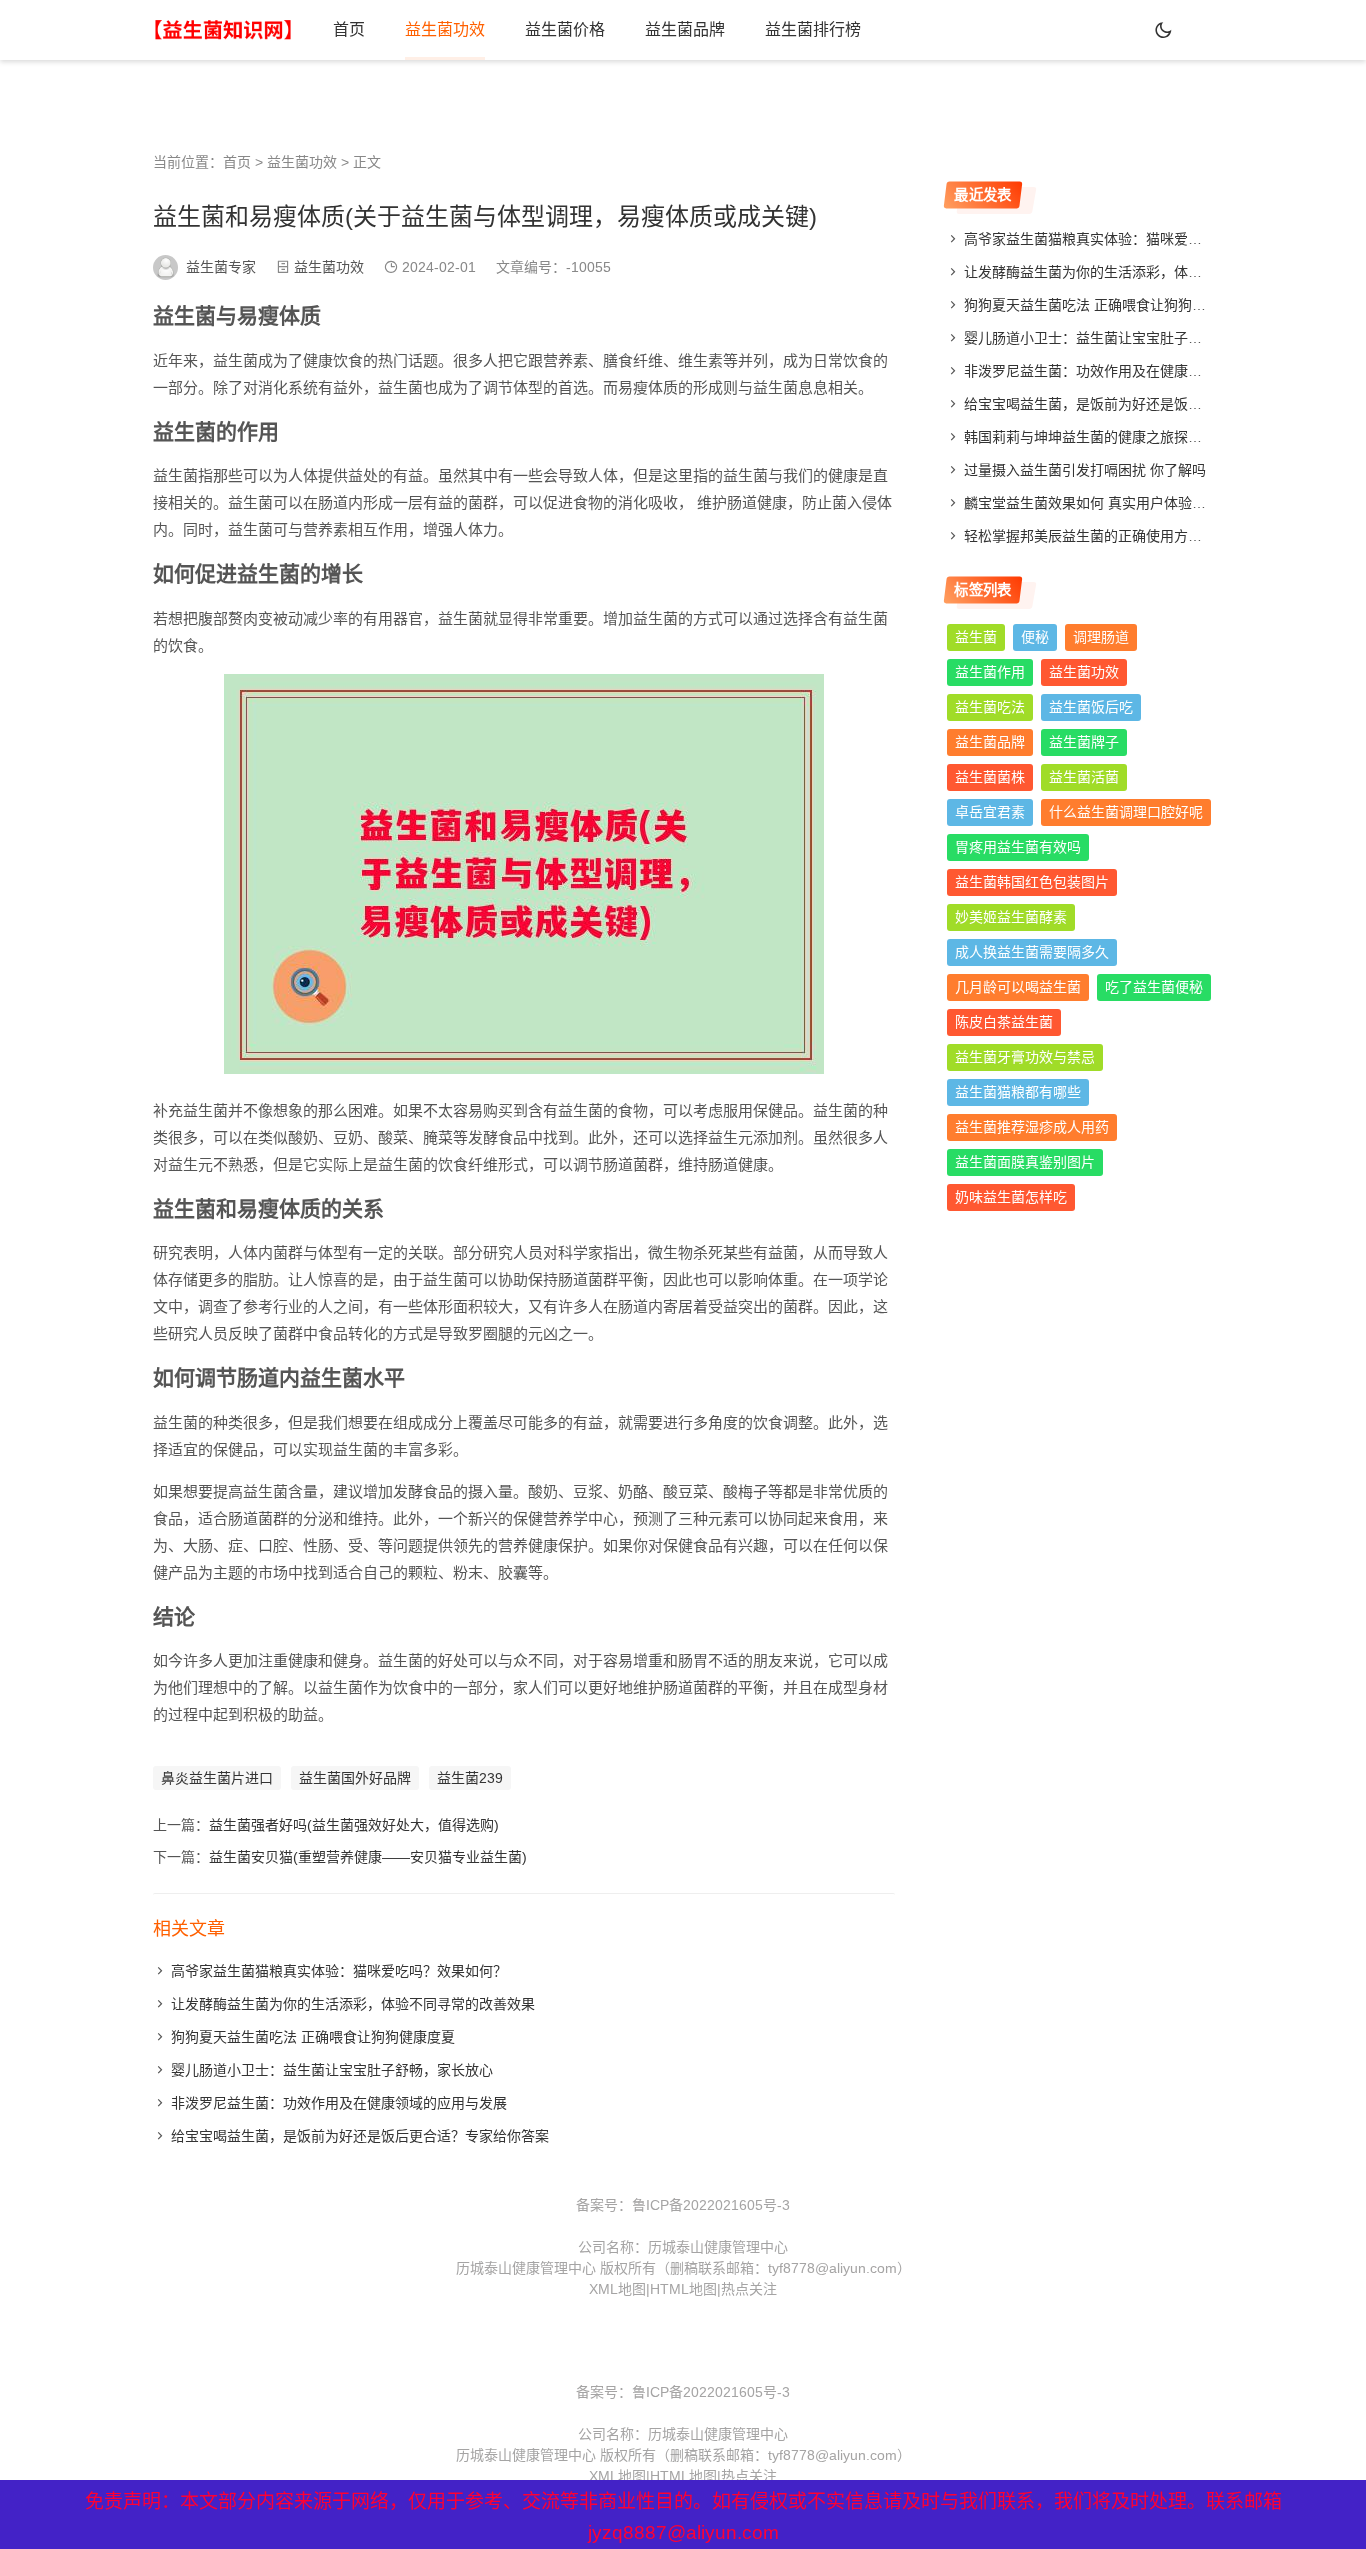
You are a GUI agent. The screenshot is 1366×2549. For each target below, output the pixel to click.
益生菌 (976, 637)
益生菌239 (470, 1778)
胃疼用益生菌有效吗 (1018, 847)
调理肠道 (1101, 637)
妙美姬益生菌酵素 (1011, 917)
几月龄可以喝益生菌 (1018, 987)
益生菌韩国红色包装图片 (1032, 882)
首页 (349, 29)
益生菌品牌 (685, 29)
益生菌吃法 (990, 707)
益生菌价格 (565, 29)
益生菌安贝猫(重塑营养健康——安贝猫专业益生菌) (368, 1857)
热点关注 (749, 2289)
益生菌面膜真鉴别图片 (1025, 1162)
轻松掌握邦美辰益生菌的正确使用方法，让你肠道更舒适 (1139, 536)
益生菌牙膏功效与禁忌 (1025, 1057)
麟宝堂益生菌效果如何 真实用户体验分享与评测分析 (1127, 503)
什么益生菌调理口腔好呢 (1126, 812)
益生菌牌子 (1084, 742)
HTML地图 (683, 2289)
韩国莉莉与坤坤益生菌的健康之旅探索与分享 (1104, 437)
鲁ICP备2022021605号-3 (711, 2205)
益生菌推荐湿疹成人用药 (1032, 1127)
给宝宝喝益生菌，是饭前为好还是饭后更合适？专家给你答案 (360, 2136)
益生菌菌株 (990, 777)
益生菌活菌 (1084, 777)
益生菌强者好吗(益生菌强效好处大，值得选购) (354, 1825)
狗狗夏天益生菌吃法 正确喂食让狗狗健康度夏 (313, 2037)
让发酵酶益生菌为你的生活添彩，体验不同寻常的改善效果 (353, 2004)
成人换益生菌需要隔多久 (1032, 952)
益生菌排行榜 (813, 29)
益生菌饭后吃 (1091, 707)
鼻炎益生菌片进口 (217, 1778)
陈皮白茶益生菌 (1004, 1022)
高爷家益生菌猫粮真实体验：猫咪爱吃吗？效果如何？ (339, 1971)
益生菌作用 (990, 672)
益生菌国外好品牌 (355, 1778)
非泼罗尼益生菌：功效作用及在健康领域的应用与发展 (339, 2103)
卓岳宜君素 (990, 812)
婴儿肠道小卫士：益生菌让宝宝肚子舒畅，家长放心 (332, 2070)
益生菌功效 (445, 29)
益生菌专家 (221, 267)
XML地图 (617, 2289)
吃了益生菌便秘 (1154, 987)
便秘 (1035, 637)
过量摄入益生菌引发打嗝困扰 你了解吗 (1085, 470)
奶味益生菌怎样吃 (1011, 1197)
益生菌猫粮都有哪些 (1018, 1092)
